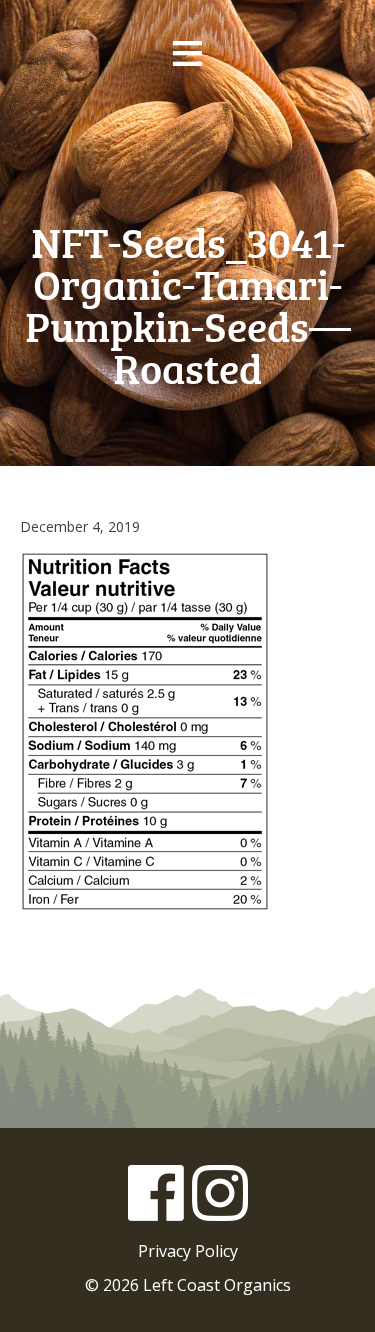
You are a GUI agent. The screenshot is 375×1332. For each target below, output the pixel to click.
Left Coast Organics (188, 149)
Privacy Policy (188, 1251)
